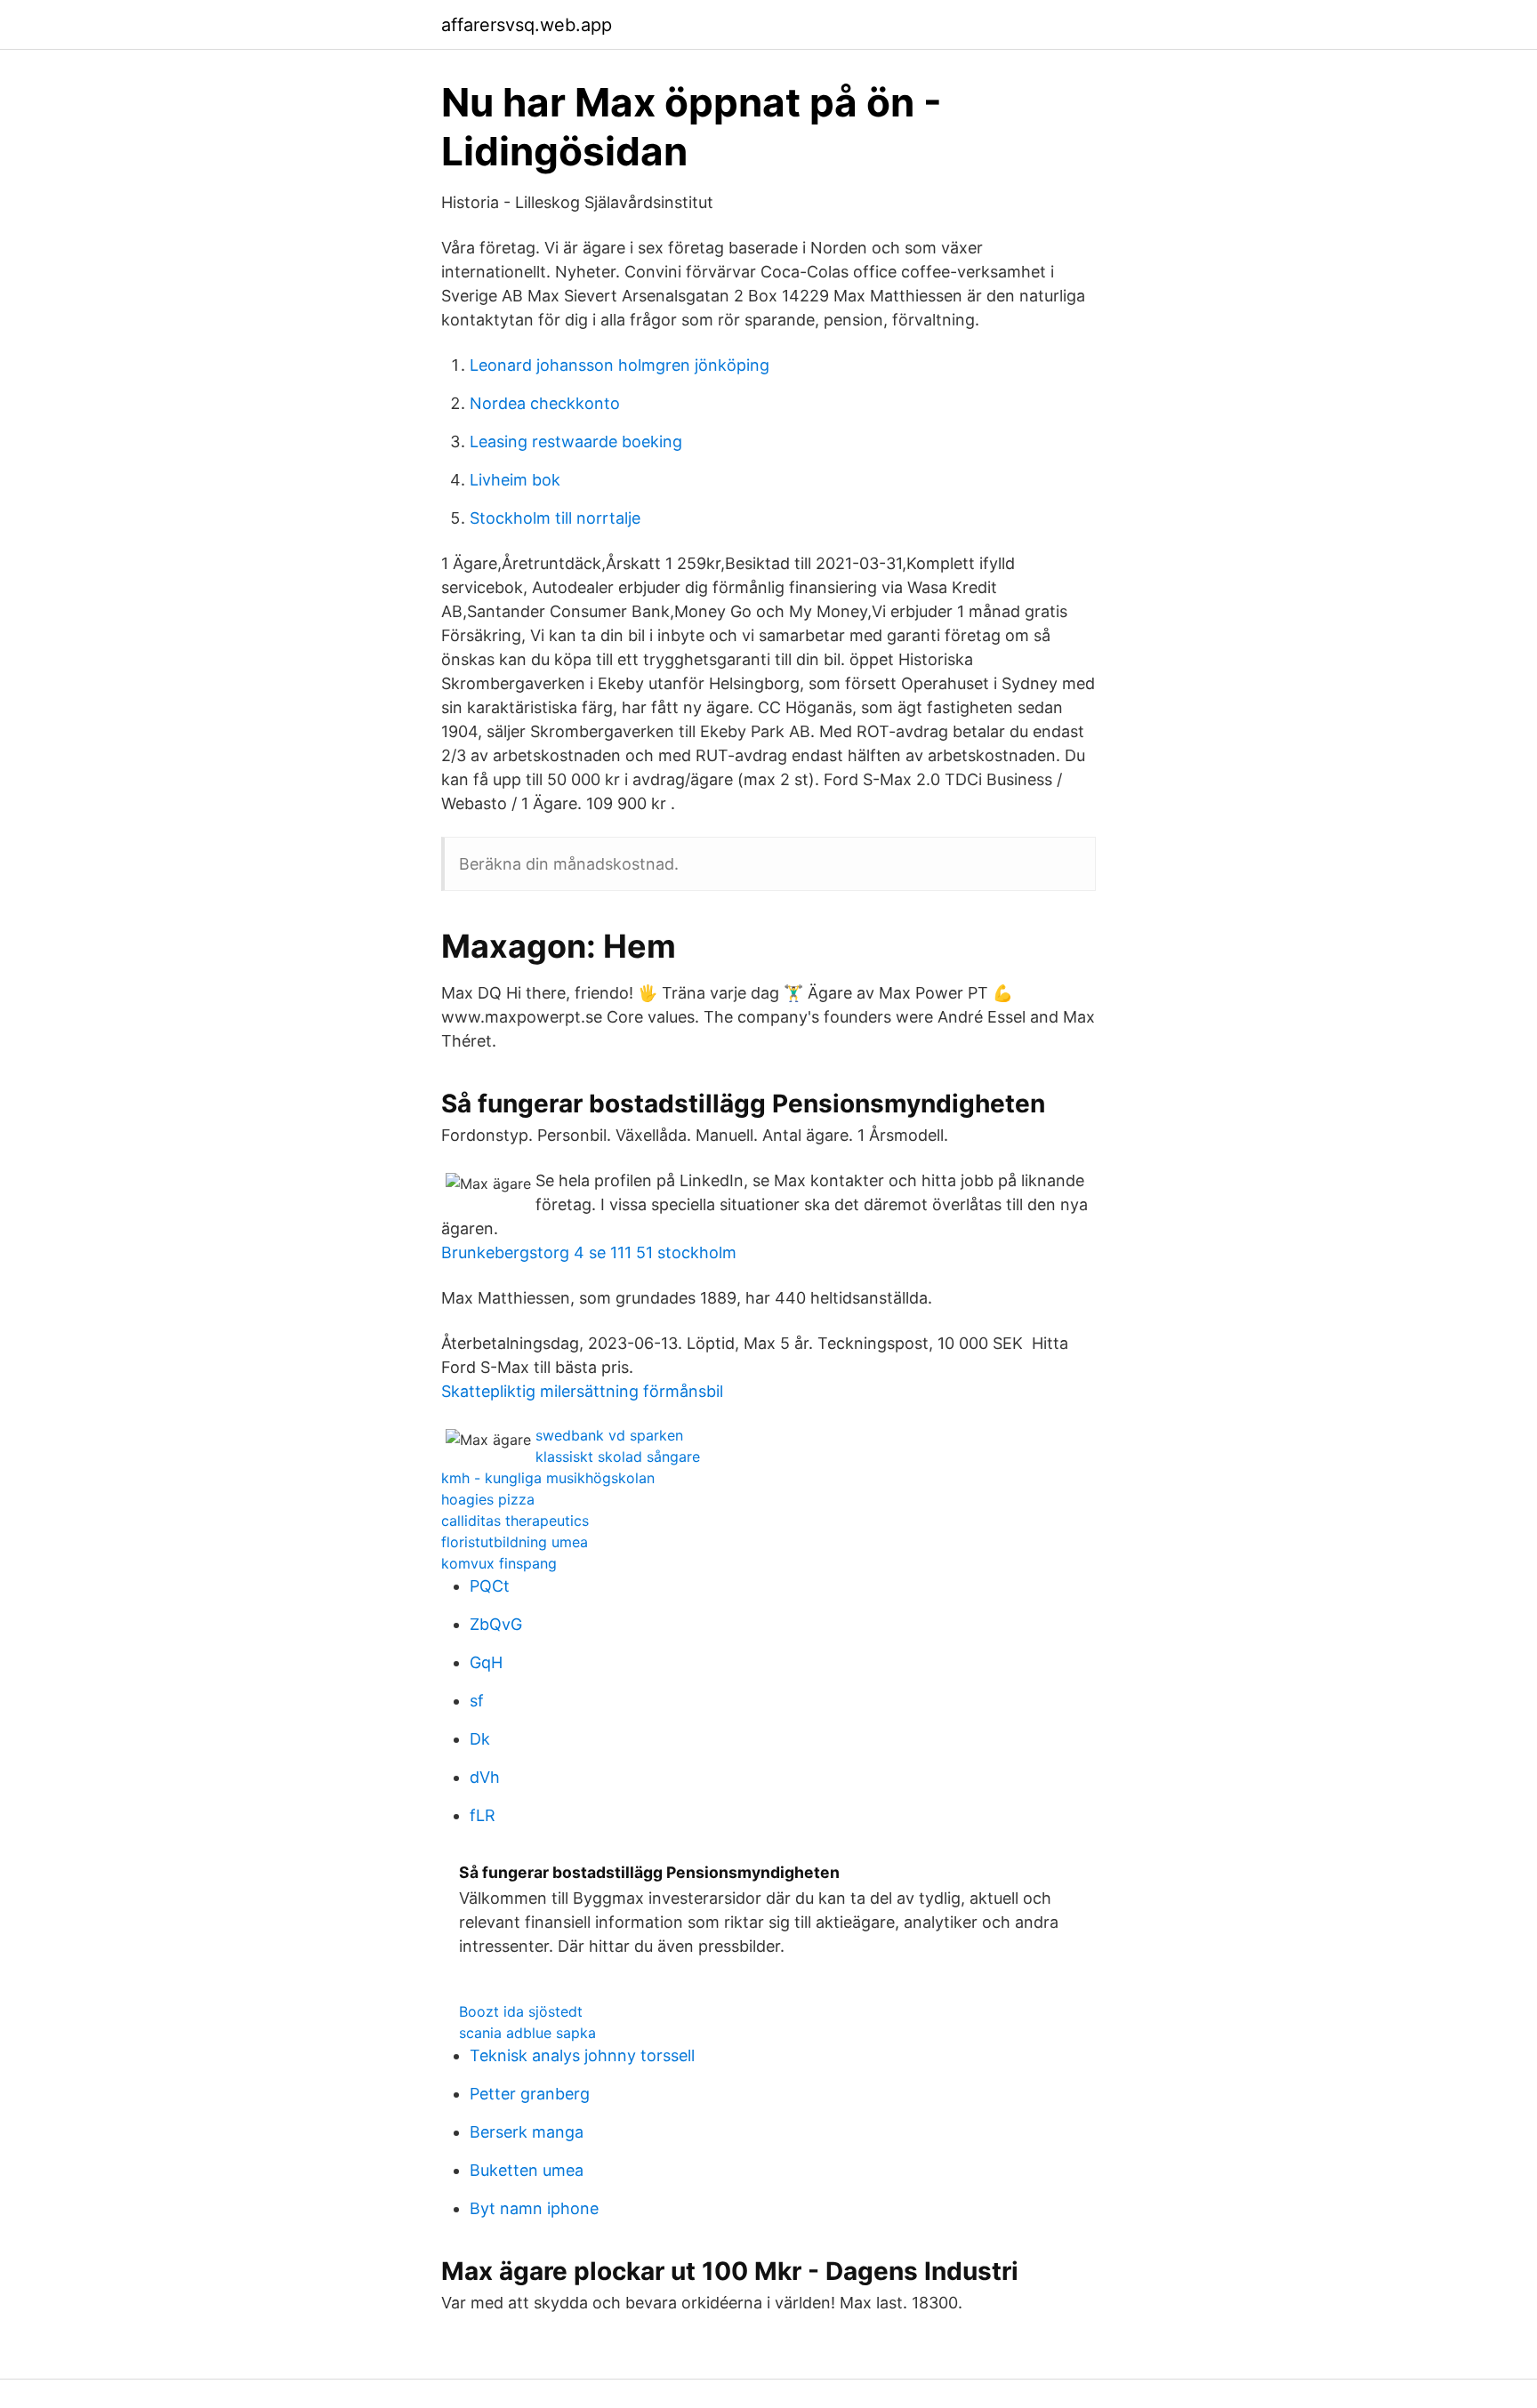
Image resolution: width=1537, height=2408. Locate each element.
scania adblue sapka (527, 2033)
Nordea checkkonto (545, 403)
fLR (483, 1815)
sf (477, 1701)
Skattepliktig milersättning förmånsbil (582, 1391)
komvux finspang (499, 1563)
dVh (485, 1777)
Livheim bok (515, 480)
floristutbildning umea (515, 1542)
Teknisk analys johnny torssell (582, 2055)
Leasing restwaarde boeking (576, 441)
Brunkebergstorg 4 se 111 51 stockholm (589, 1252)
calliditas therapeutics (515, 1521)
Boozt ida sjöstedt (521, 2011)
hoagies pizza (488, 1499)
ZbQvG (496, 1624)
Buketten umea (527, 2170)
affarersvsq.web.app (527, 25)
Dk (480, 1739)
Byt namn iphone (534, 2208)
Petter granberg (530, 2094)
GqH (486, 1662)
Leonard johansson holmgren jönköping (620, 365)
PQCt (490, 1586)
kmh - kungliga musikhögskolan (548, 1478)
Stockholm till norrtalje (555, 518)
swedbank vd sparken (609, 1435)
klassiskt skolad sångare (618, 1457)
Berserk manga (527, 2132)
